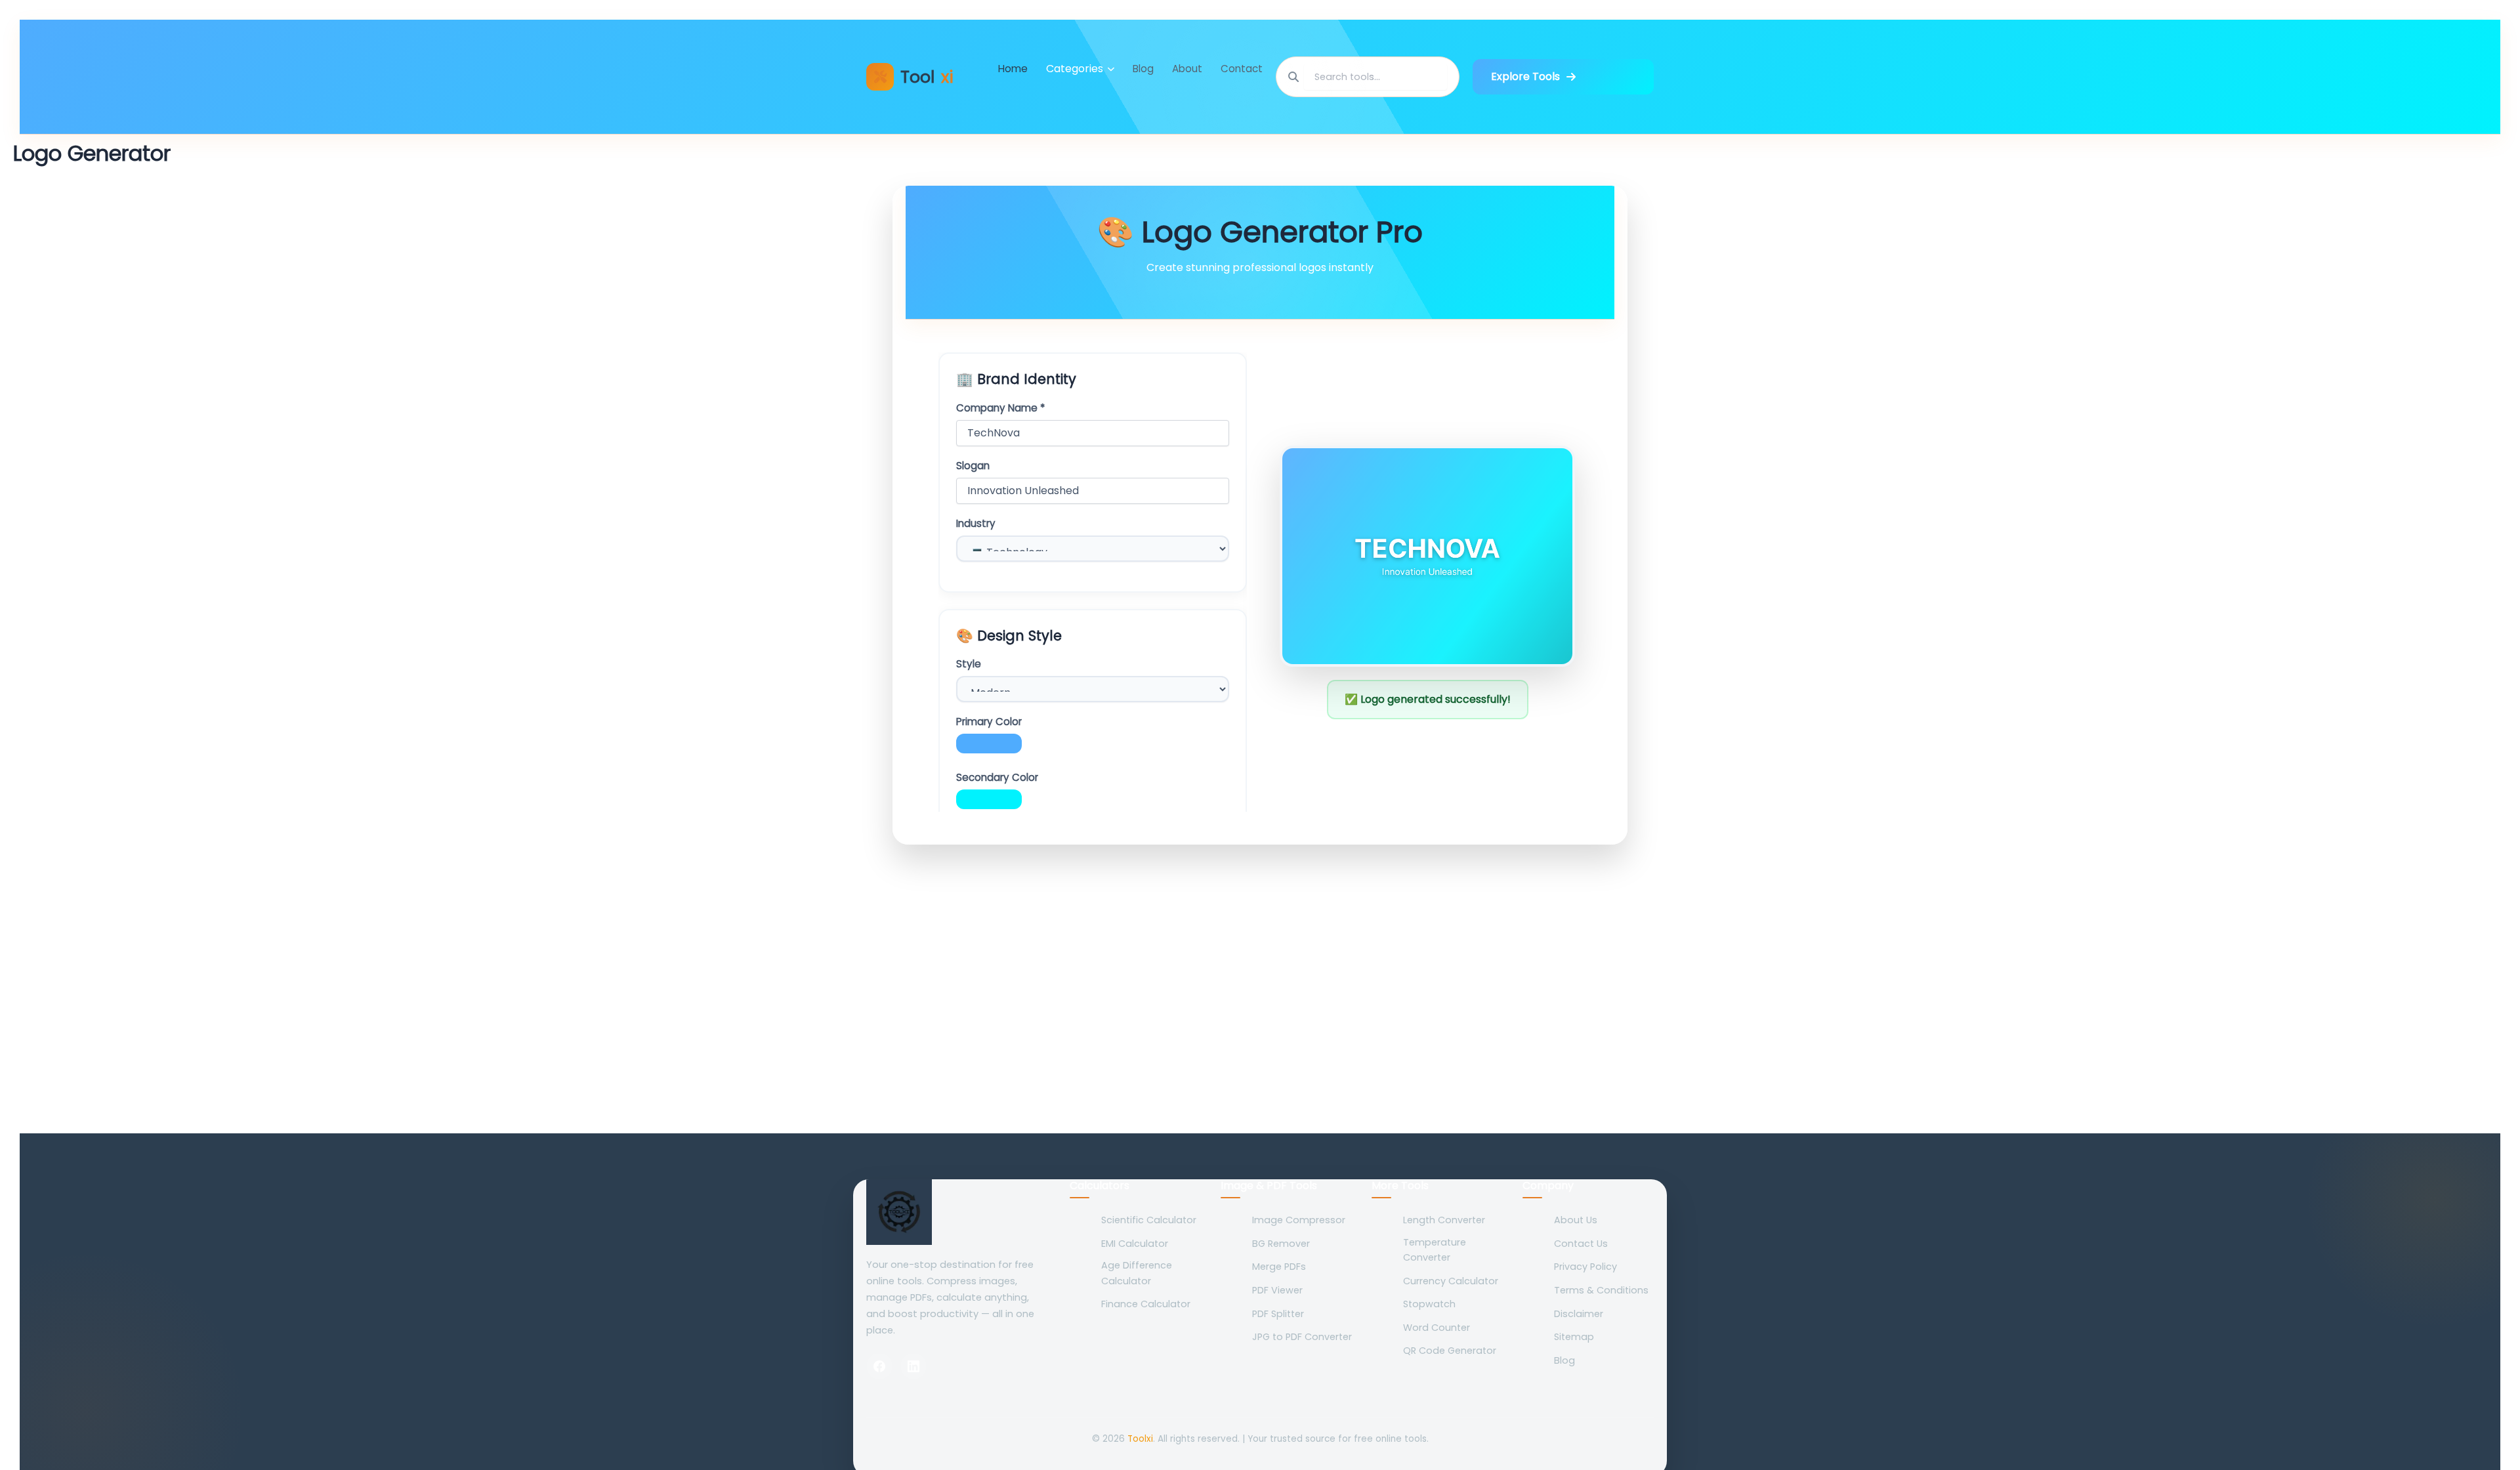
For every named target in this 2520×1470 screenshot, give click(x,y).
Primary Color (989, 722)
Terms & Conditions (1601, 1290)
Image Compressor (1299, 1220)
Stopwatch (1429, 1304)
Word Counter (1437, 1328)
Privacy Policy (1585, 1267)
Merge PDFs (1279, 1267)
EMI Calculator (1135, 1244)
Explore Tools (1525, 76)
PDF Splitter (1278, 1314)
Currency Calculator (1451, 1281)
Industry (976, 524)
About (1187, 69)
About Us (1576, 1220)
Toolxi (1140, 1439)
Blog (1143, 69)
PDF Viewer (1277, 1290)
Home (1013, 69)
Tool (927, 77)
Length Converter (1444, 1220)
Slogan (973, 466)
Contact (1242, 69)
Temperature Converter (1435, 1250)
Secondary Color (997, 778)
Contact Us (1581, 1244)
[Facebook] (879, 1366)
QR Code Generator (1450, 1351)
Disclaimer (1579, 1314)
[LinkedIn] (913, 1366)
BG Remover (1281, 1244)
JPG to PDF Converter (1302, 1337)
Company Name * (1000, 408)
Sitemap (1574, 1337)
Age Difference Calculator (1137, 1273)
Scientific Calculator (1149, 1220)
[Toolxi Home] (958, 1212)
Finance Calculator (1146, 1304)
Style (969, 664)
